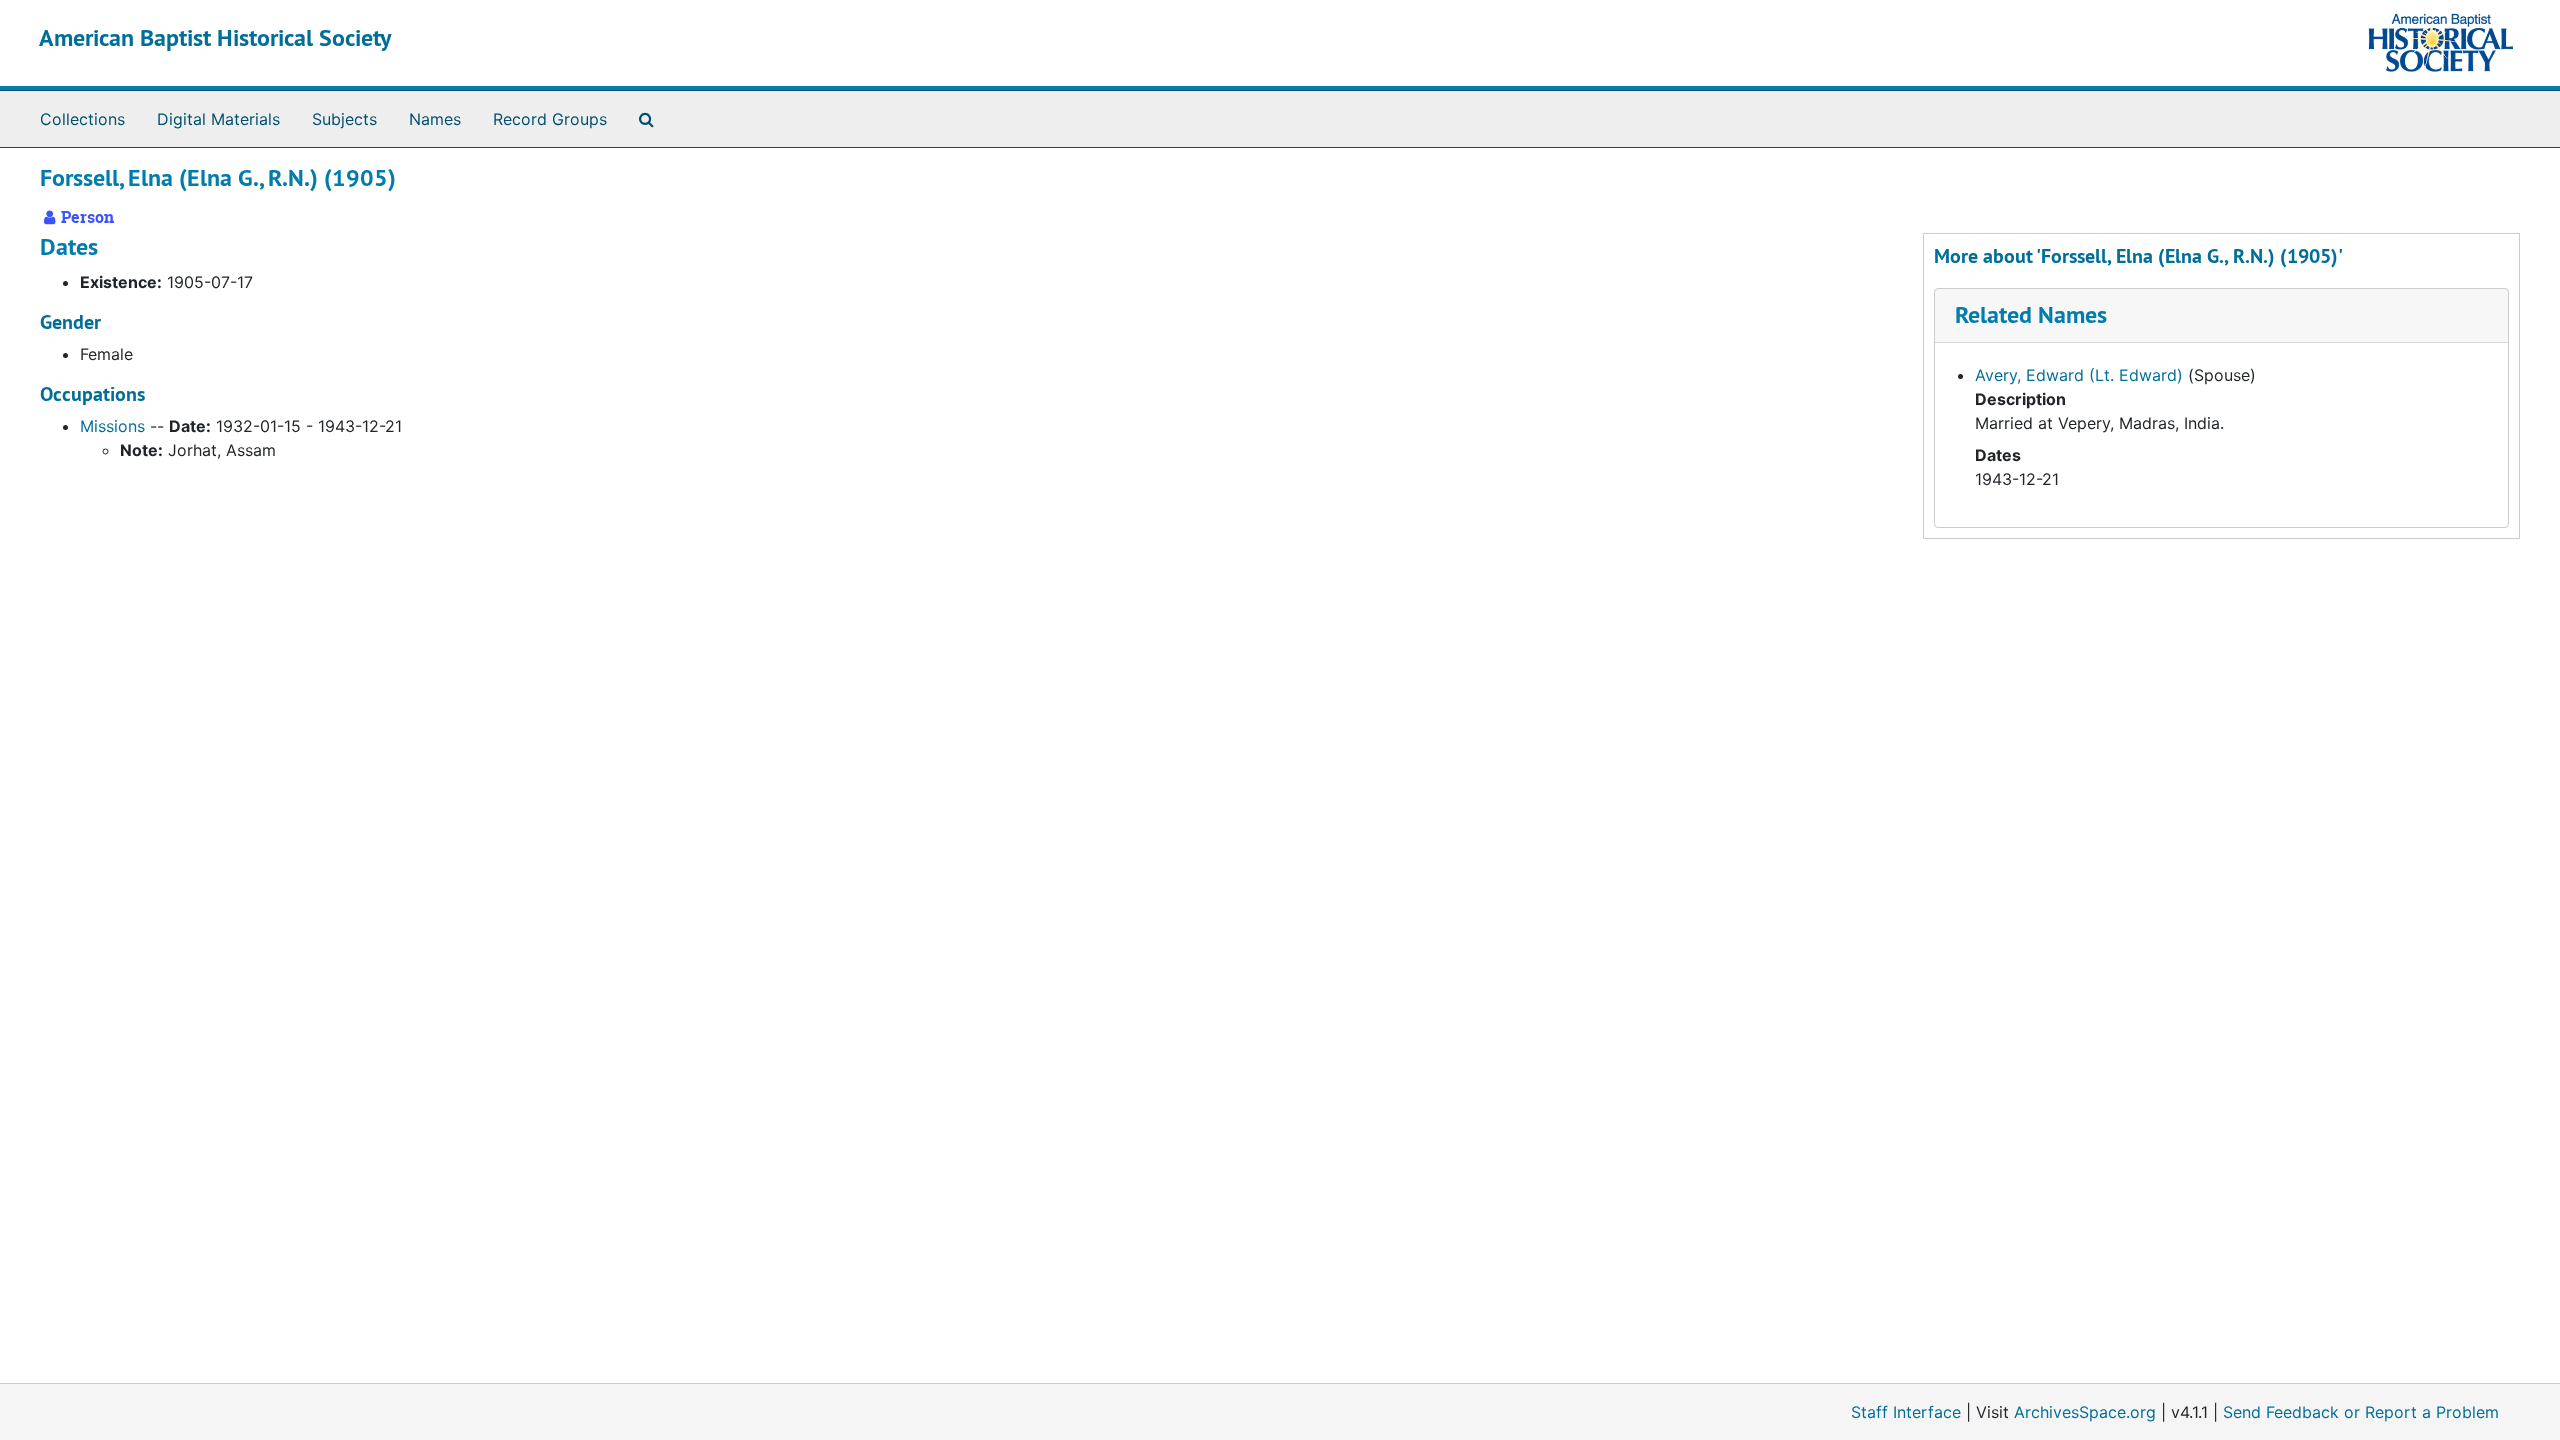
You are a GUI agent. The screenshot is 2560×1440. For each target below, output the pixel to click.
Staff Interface (1906, 1412)
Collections (82, 119)
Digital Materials (218, 119)
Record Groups (550, 119)
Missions (112, 426)
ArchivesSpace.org (2085, 1412)
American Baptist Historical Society (215, 37)
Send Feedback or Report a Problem (2361, 1412)
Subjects (344, 119)
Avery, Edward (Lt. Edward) (2079, 375)
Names (435, 119)
